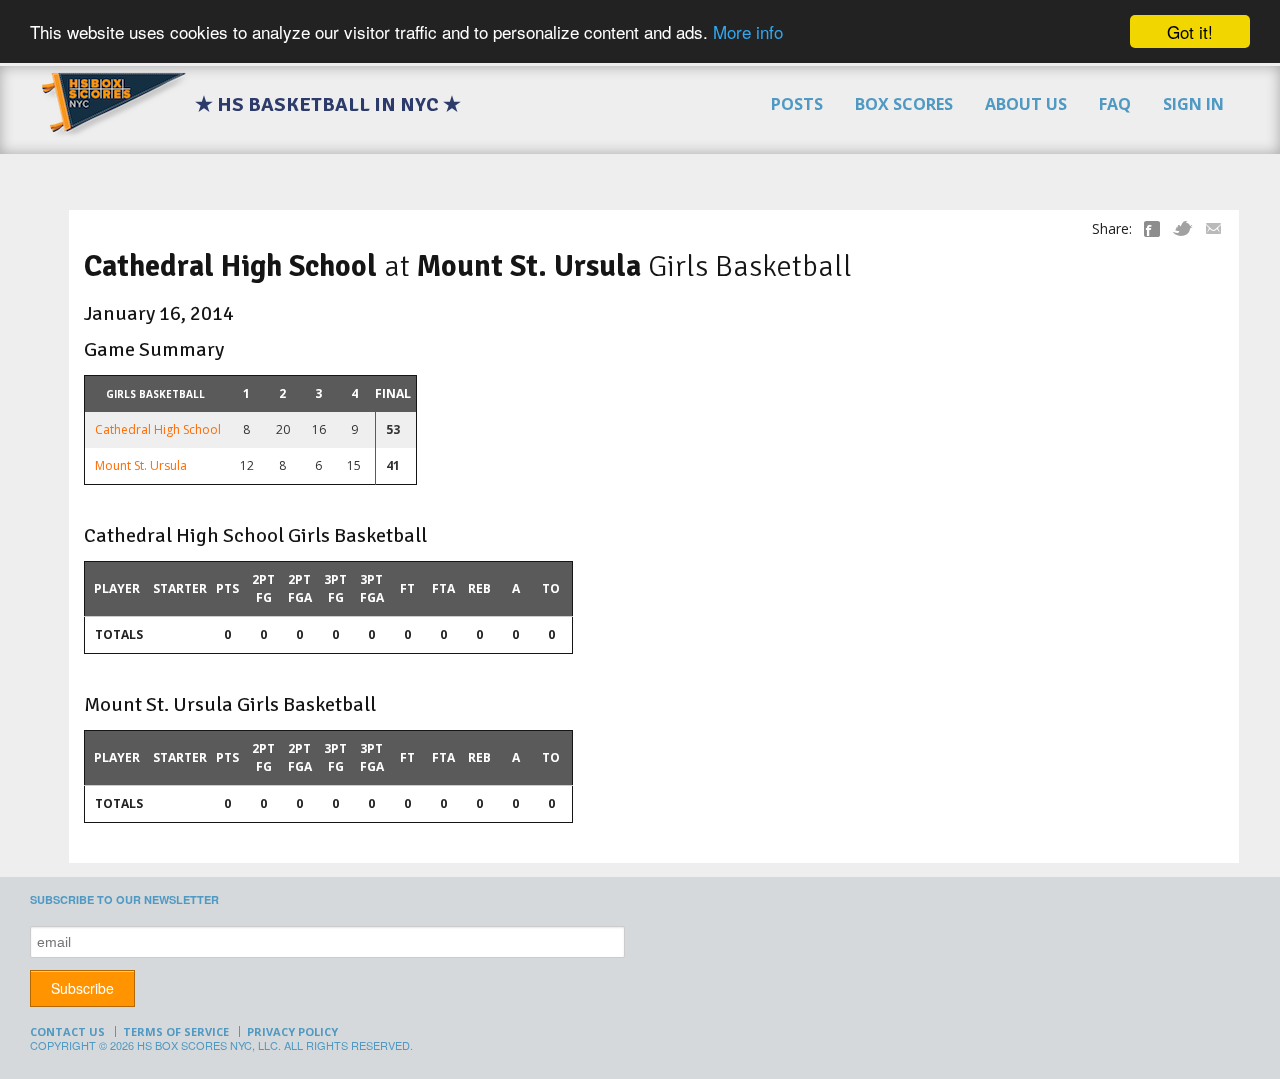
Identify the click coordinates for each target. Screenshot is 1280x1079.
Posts (797, 104)
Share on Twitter (1183, 229)
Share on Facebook (1152, 229)
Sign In (1193, 104)
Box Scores (904, 104)
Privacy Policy (292, 1031)
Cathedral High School (158, 429)
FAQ (1115, 104)
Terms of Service (176, 1031)
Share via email (1213, 229)
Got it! (1190, 31)
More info (748, 32)
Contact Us (67, 1031)
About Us (1026, 104)
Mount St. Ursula (141, 465)
